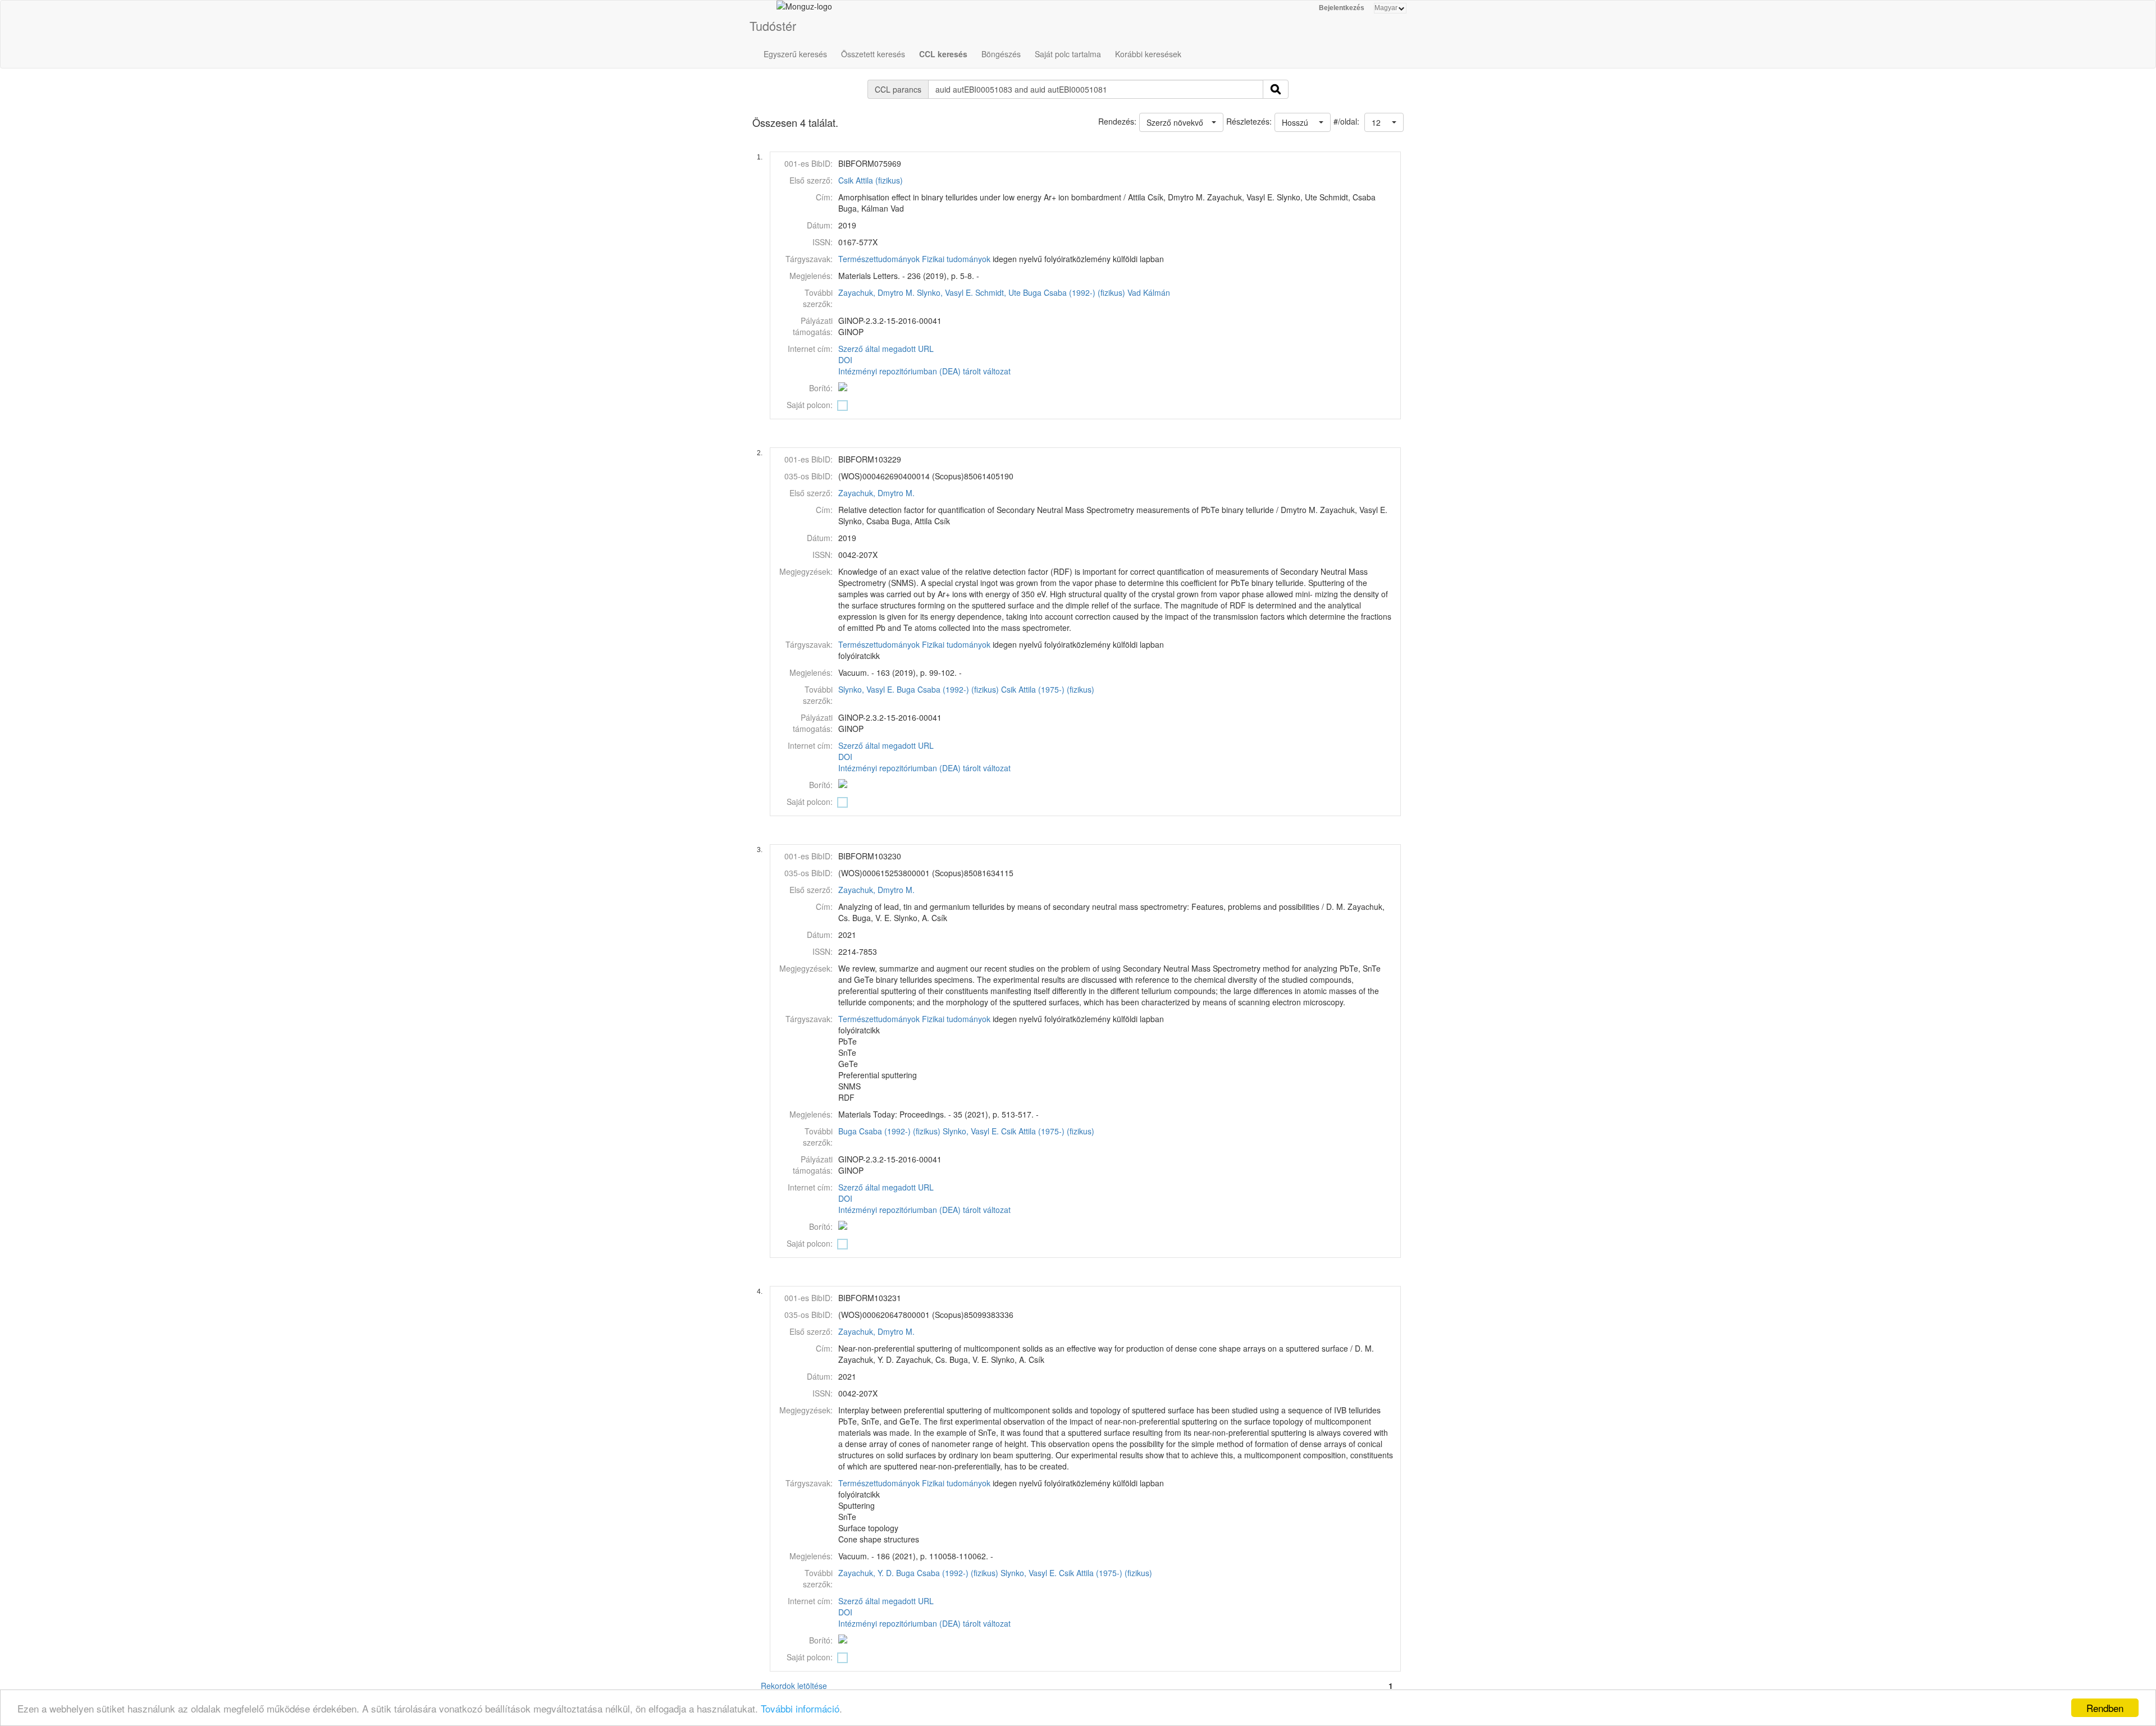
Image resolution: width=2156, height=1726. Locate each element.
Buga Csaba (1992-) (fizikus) (1074, 292)
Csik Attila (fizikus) (871, 180)
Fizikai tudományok (956, 259)
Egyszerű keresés (795, 54)
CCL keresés (943, 54)
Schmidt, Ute (998, 292)
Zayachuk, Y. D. (866, 1573)
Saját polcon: (810, 405)
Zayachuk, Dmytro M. (876, 292)
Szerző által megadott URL (886, 349)
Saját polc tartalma (1068, 54)
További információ (800, 1708)
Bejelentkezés (1342, 8)
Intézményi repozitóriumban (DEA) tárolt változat (924, 371)
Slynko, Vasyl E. (945, 292)
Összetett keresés (873, 54)
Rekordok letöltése (794, 1686)
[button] (1384, 122)
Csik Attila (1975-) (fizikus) (1048, 689)
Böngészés (1001, 54)
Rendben (2105, 1708)
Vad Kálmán (1149, 292)
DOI (845, 360)
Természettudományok (879, 259)
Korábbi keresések (1148, 54)
